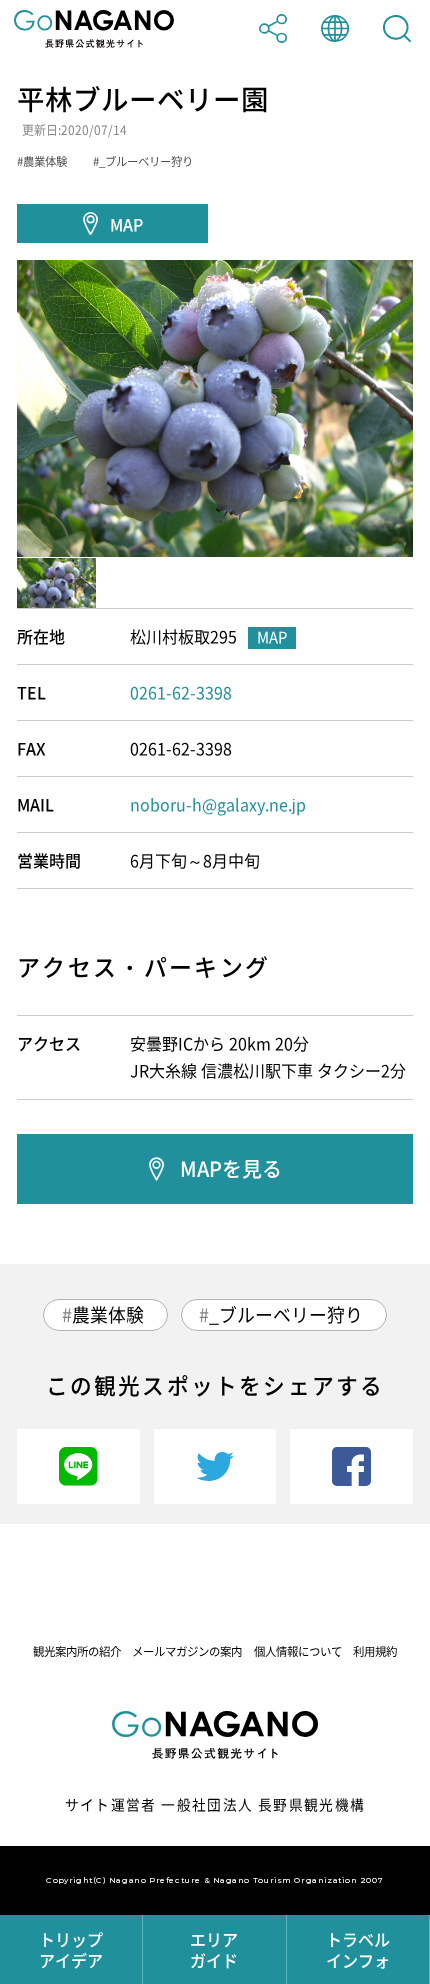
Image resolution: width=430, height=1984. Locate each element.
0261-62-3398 (181, 692)
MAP (126, 224)
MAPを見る (231, 1168)
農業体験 (108, 1314)
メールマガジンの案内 (187, 1651)
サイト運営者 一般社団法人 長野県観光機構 (215, 1804)
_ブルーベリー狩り (286, 1314)
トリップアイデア (71, 1949)
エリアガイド (214, 1949)
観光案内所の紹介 (77, 1651)
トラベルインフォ (358, 1949)
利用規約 (375, 1651)
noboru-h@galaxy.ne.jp (218, 804)
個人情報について (298, 1651)
